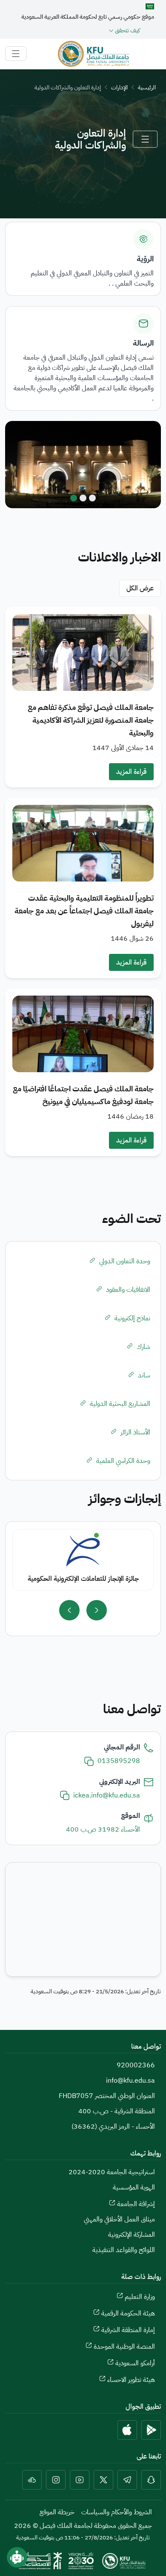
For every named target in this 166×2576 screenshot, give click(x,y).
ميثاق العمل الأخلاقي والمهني (119, 2219)
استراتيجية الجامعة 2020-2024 (112, 2172)
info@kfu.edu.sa (130, 2081)
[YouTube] (80, 2480)
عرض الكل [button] (140, 588)
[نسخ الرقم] (89, 1761)
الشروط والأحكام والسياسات (117, 2512)
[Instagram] (56, 2480)
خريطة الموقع (57, 2512)
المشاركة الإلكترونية (132, 2235)
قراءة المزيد (131, 772)
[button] (83, 697)
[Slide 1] (92, 498)
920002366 (136, 2065)
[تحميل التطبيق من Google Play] (151, 2430)
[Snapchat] (151, 2480)
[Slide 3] (74, 498)
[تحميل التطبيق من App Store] (127, 2430)
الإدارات (119, 87)
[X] (103, 2480)
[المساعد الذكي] (17, 2557)
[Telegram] (127, 2480)
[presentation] (97, 1610)
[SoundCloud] (32, 2480)
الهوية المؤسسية (134, 2187)
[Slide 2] (83, 498)
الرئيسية (147, 87)
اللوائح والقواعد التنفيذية (124, 2250)
